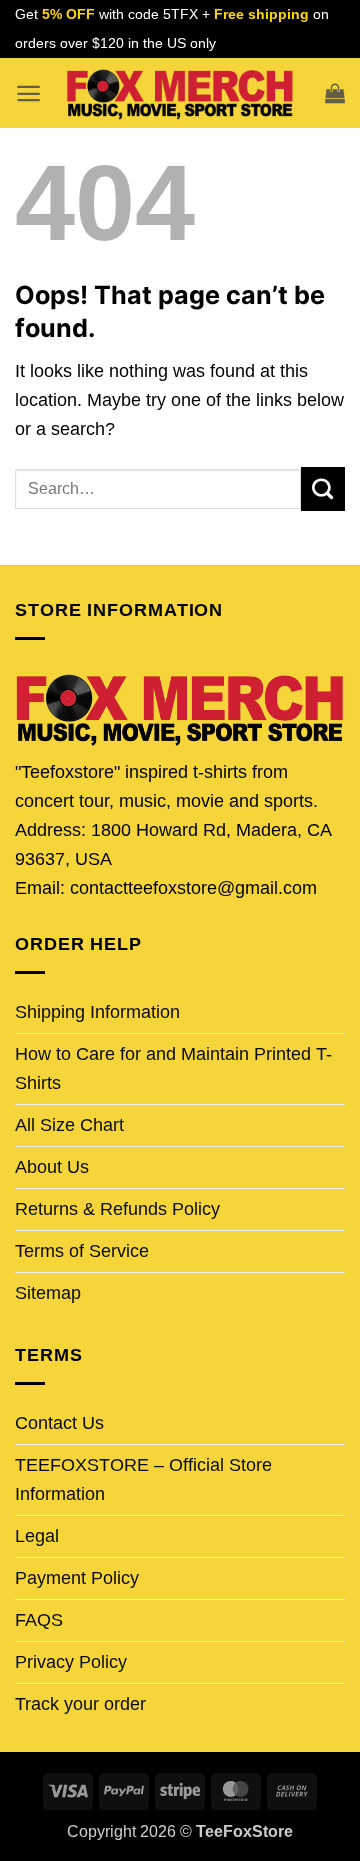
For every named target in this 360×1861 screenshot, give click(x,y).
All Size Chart (69, 1125)
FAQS (39, 1620)
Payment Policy (77, 1578)
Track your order (80, 1704)
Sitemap (48, 1293)
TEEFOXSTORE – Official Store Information (143, 1479)
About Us (52, 1167)
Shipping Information (97, 1012)
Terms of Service (82, 1251)
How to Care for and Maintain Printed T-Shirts (173, 1068)
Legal (37, 1536)
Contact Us (59, 1423)
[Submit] (323, 489)
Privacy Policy (71, 1662)
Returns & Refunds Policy (117, 1209)
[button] (28, 93)
